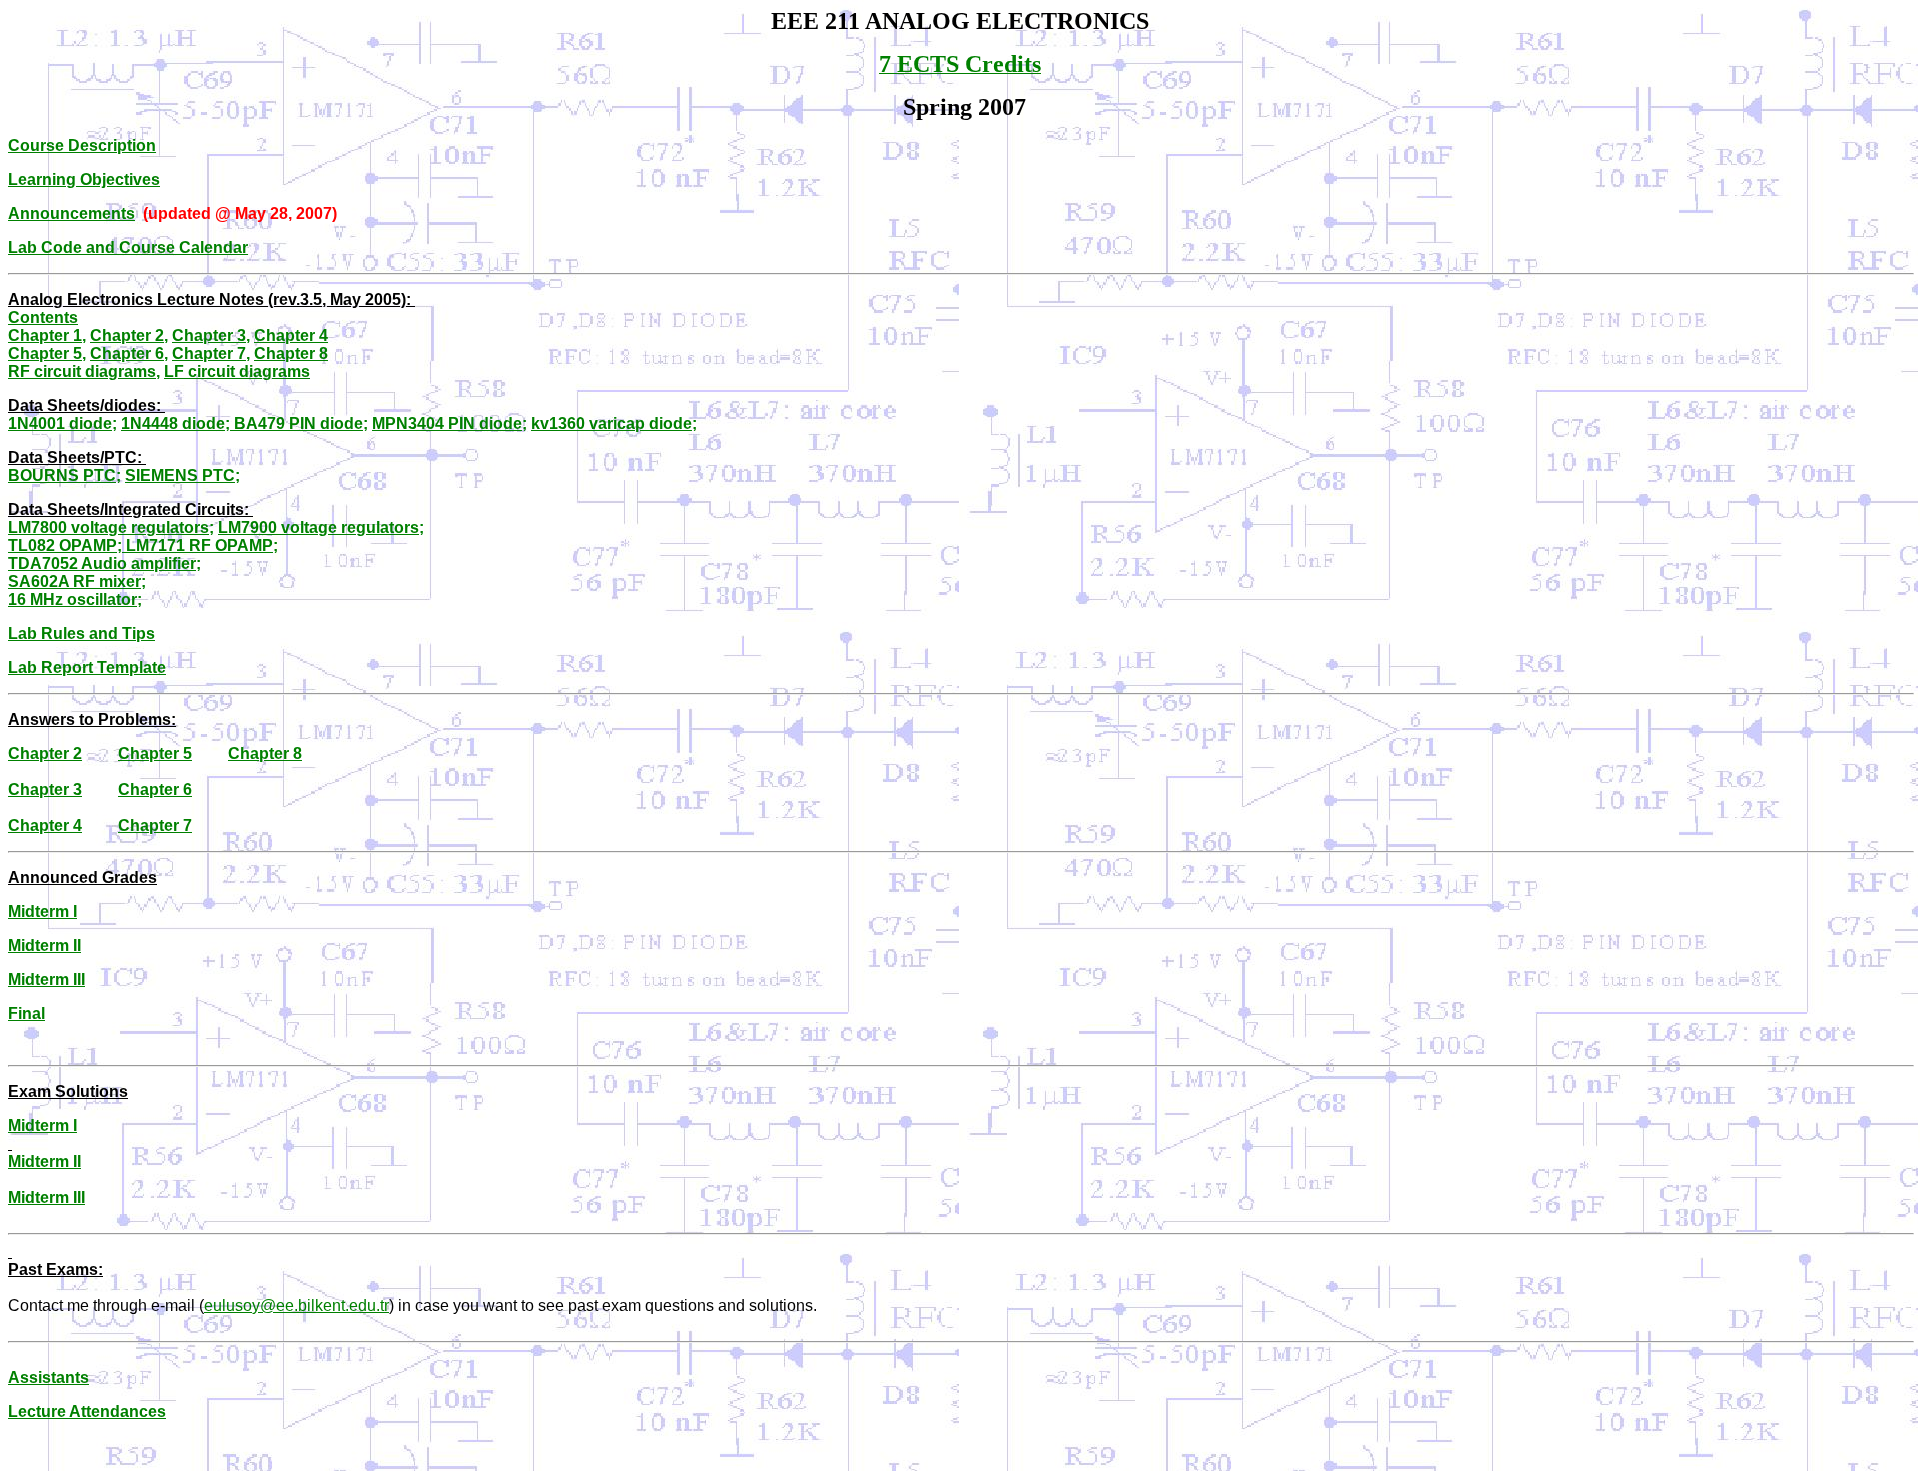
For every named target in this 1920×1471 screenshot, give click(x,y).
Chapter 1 (47, 335)
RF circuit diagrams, (84, 371)
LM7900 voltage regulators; (321, 527)
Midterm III (46, 979)
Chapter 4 (291, 335)
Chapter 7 (211, 353)
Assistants (48, 1377)
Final (26, 1013)
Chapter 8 (291, 353)
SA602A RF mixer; (77, 581)
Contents (43, 317)
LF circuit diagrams (237, 371)
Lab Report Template (87, 667)
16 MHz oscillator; (75, 599)
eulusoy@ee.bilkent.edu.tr (296, 1305)
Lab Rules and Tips (81, 633)
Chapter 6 (129, 353)
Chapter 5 (47, 353)
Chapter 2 (129, 335)
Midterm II (44, 945)
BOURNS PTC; (64, 475)
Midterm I (42, 1125)
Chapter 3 (211, 335)
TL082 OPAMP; (65, 545)
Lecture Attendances (87, 1411)
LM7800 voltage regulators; (111, 527)
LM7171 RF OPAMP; (200, 545)
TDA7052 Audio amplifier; (104, 563)
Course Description (82, 145)
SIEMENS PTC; (182, 475)
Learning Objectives (84, 179)
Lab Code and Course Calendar (128, 247)
